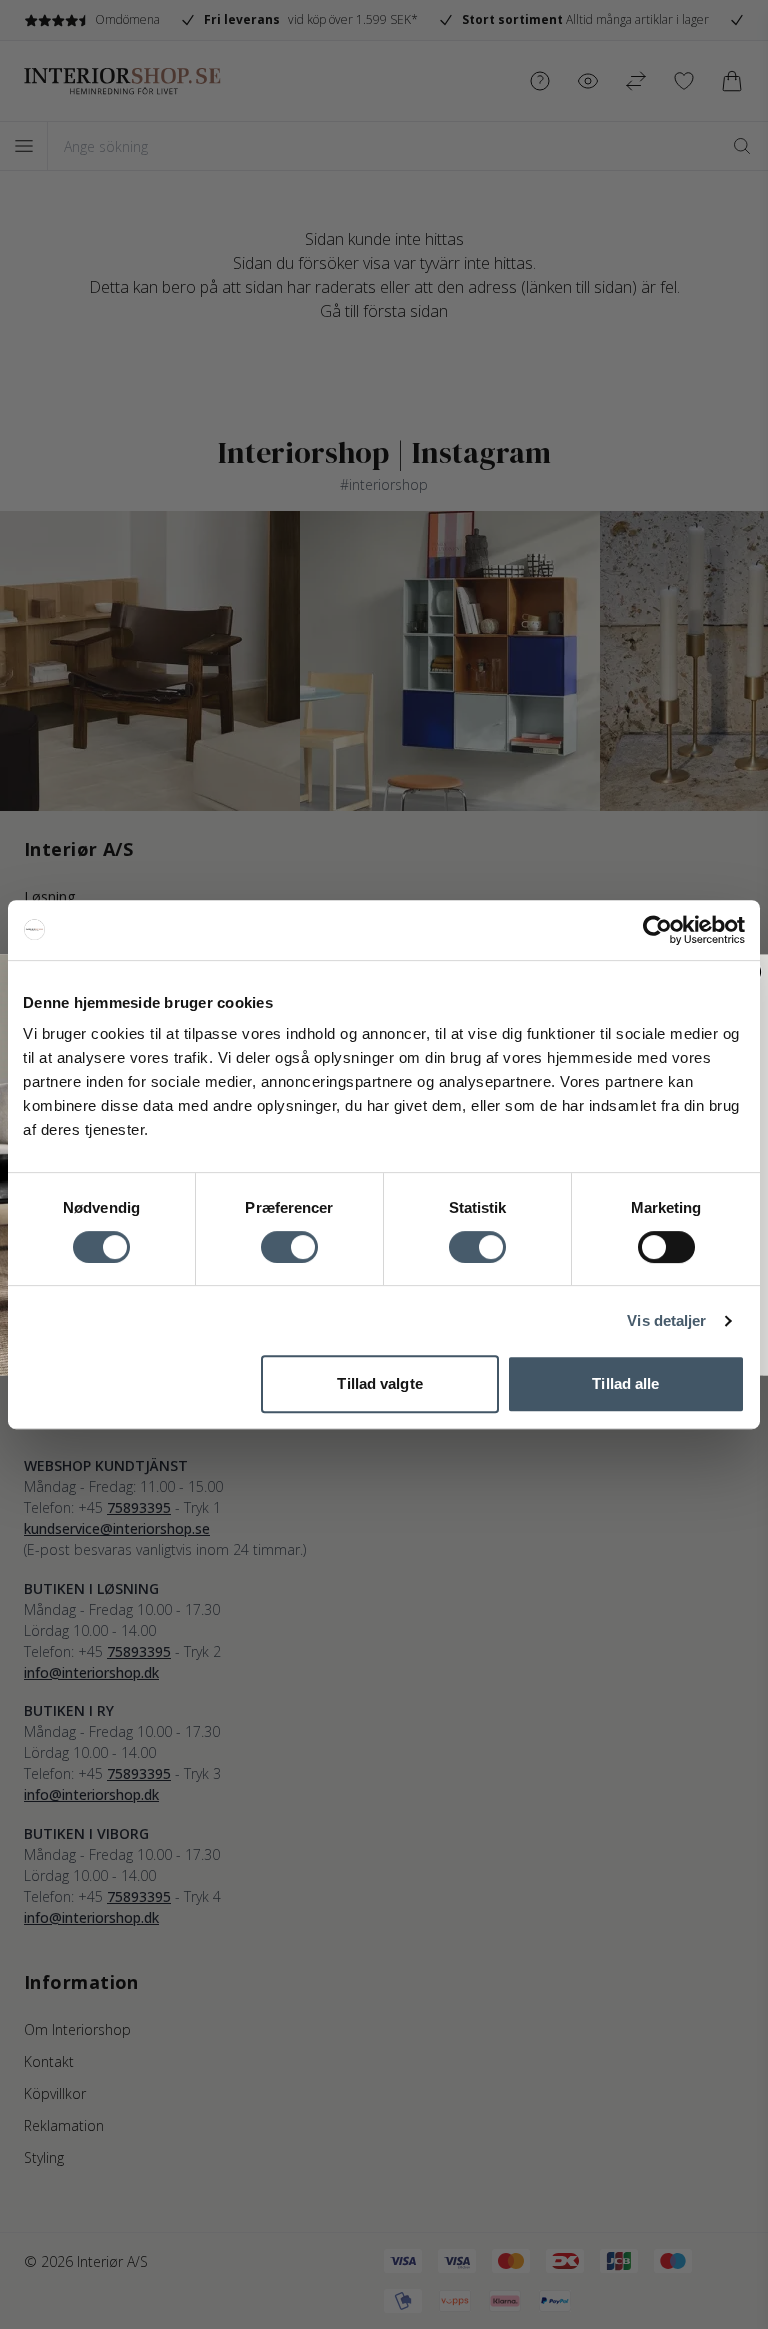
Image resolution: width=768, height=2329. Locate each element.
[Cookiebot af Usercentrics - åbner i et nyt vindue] (657, 930)
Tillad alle (625, 1383)
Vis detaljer (666, 1320)
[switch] (289, 1247)
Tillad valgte (379, 1383)
